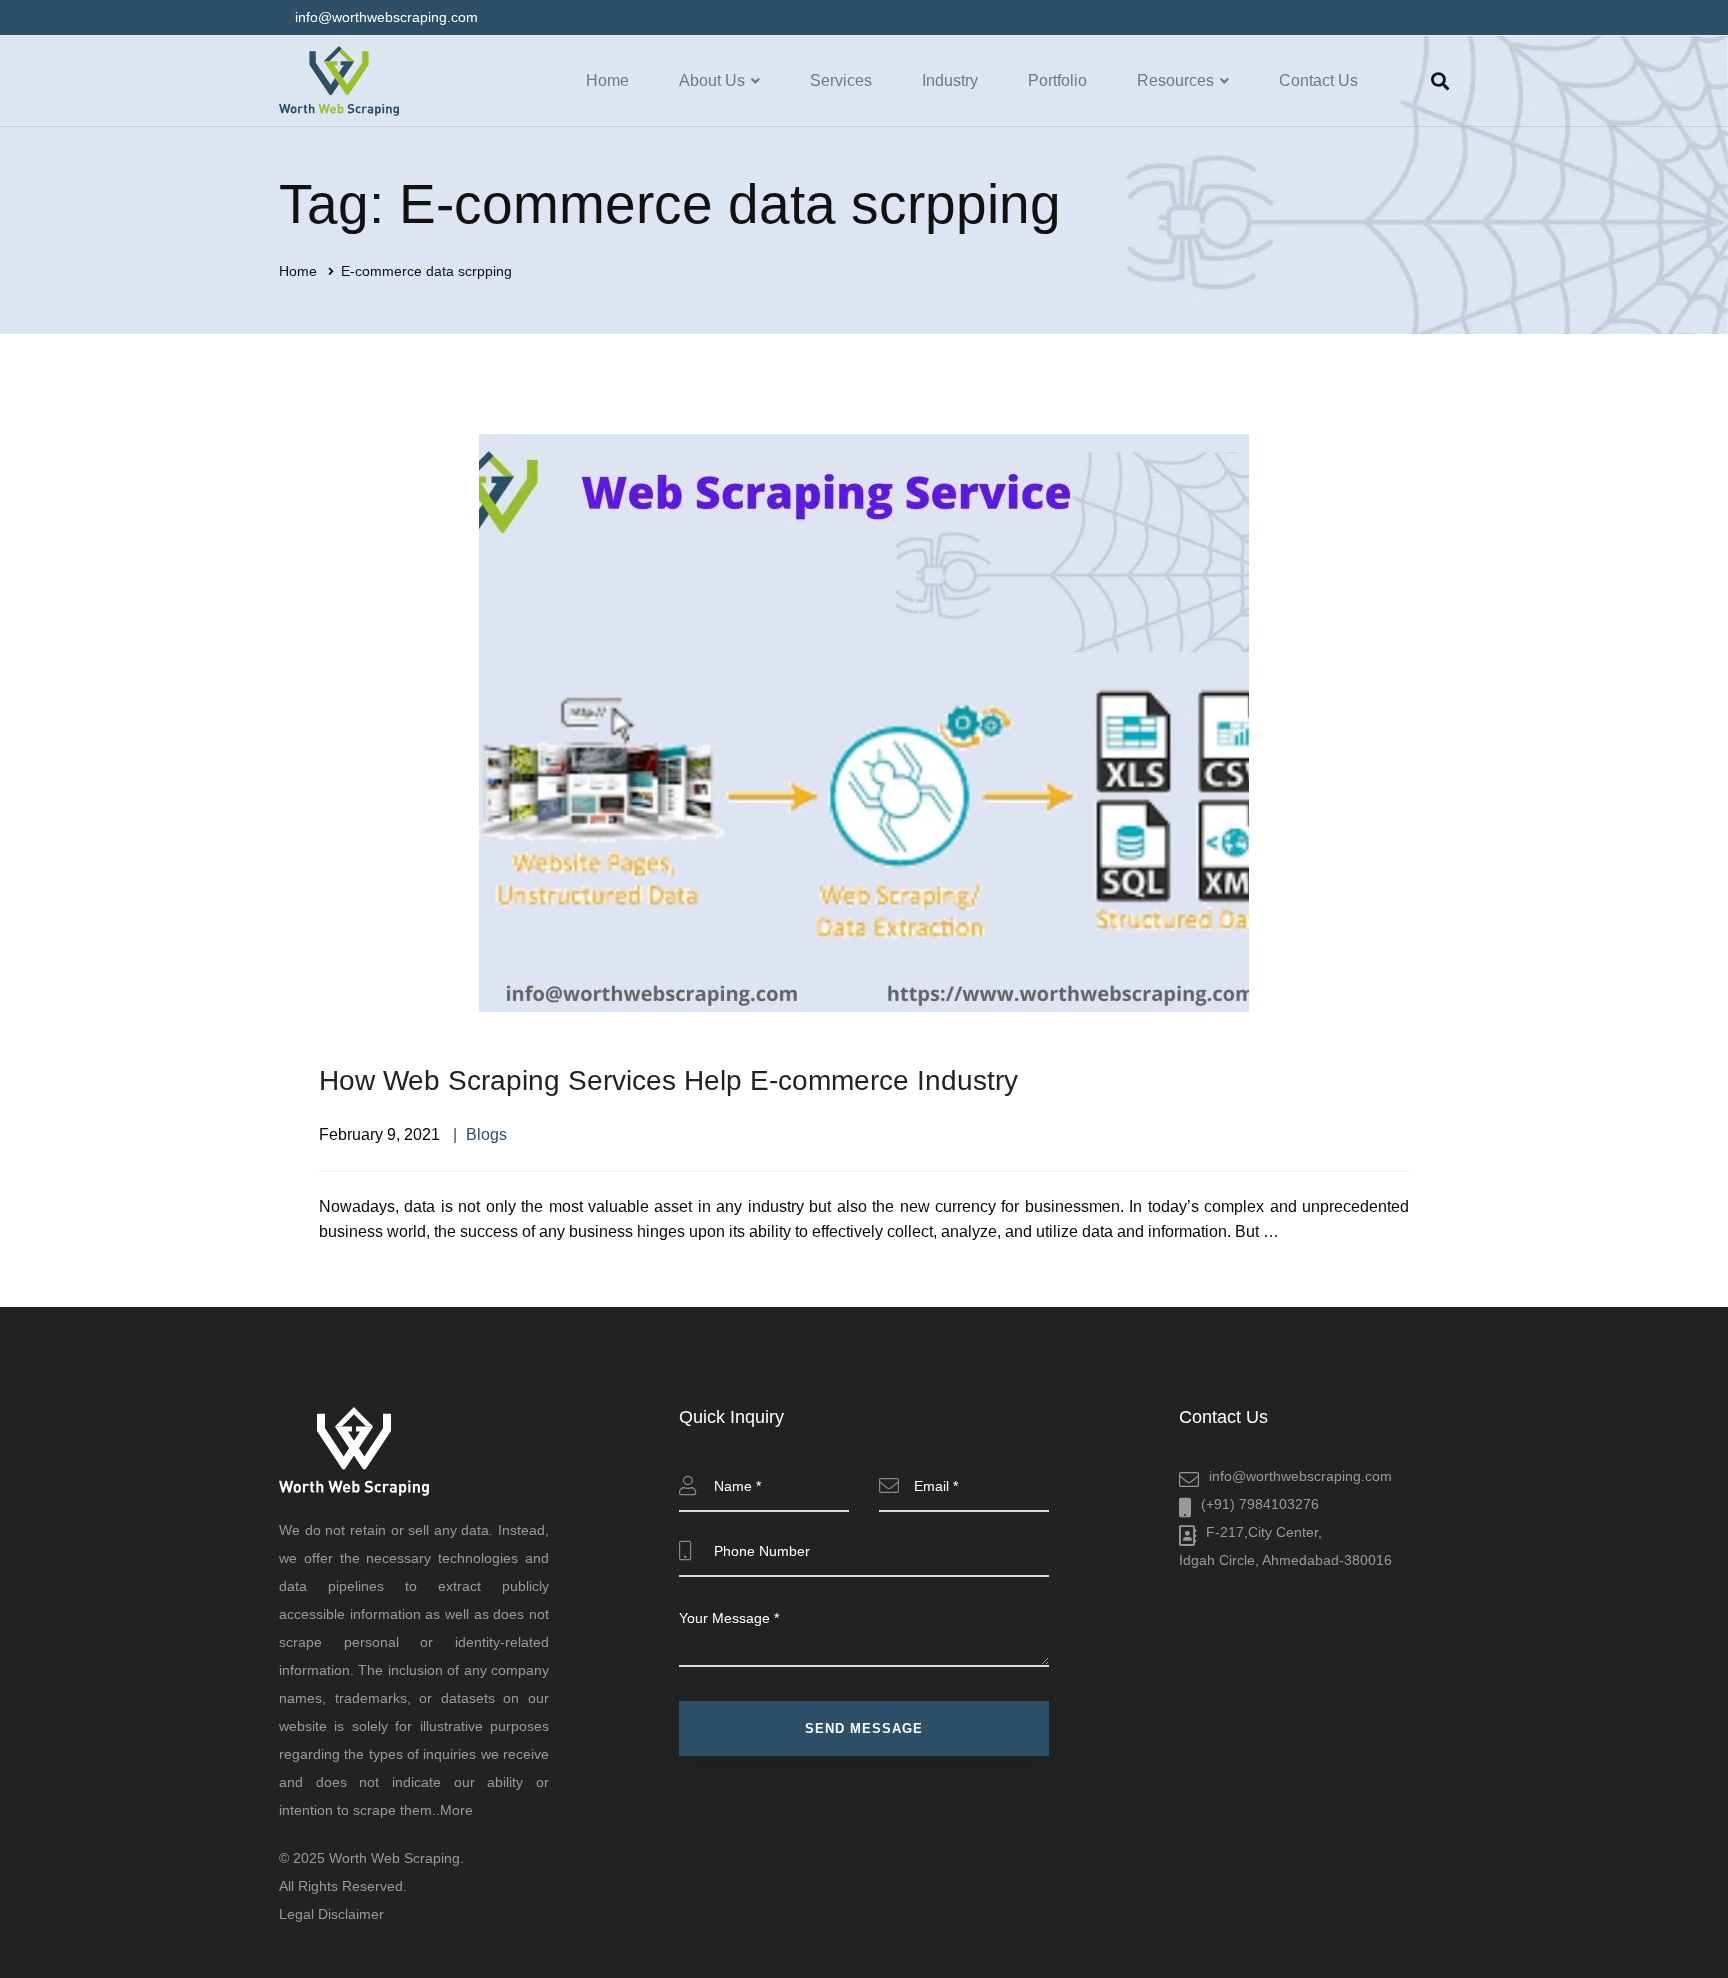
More (456, 1810)
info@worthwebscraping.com (1300, 1476)
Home (298, 271)
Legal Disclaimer (331, 1914)
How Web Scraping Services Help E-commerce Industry (668, 1080)
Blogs (486, 1134)
